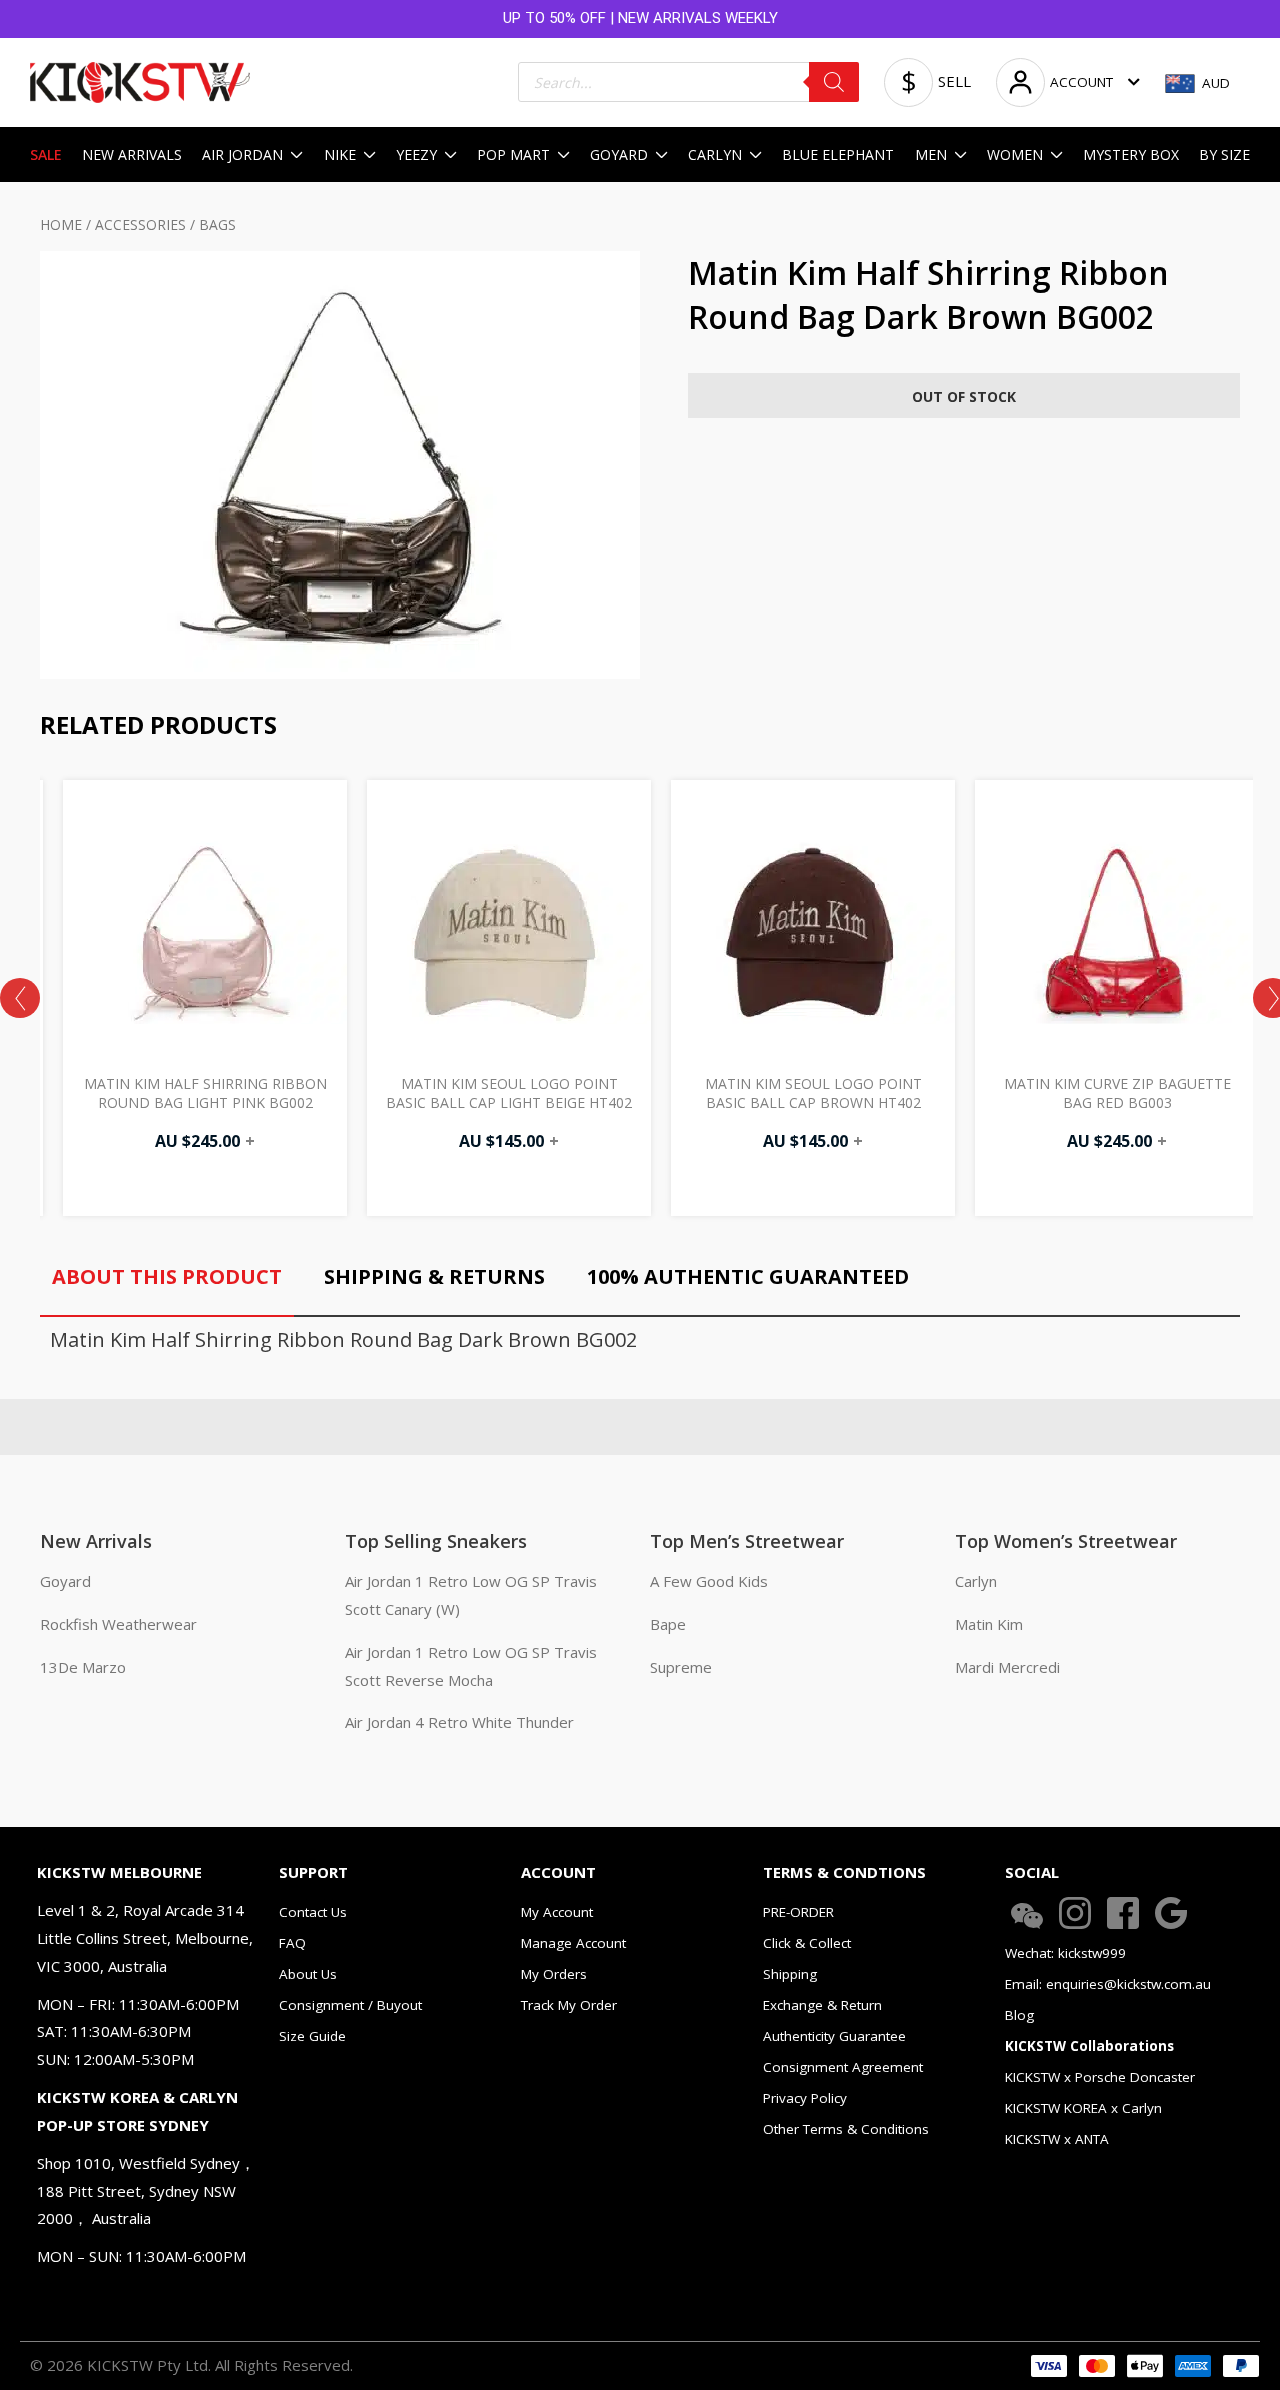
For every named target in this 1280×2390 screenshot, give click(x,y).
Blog (1019, 2015)
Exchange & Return (822, 2005)
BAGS (217, 224)
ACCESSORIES (140, 224)
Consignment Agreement (843, 2067)
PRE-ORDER (798, 1912)
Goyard (65, 1581)
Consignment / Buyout (350, 2005)
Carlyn (976, 1581)
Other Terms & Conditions (846, 2129)
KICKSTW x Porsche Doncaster (1100, 2077)
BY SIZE (1224, 154)
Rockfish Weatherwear (118, 1624)
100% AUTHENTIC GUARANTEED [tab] (748, 1276)
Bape (668, 1624)
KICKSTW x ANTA (1057, 2139)
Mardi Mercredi (1007, 1667)
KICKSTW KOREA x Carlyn (1083, 2108)
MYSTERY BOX (1131, 154)
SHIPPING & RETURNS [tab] (434, 1276)
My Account (557, 1912)
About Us (308, 1974)
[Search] (834, 82)
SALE (46, 154)
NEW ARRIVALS (132, 154)
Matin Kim (989, 1624)
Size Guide (312, 2036)
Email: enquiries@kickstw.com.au (1108, 1984)
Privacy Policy (805, 2098)
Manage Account (573, 1943)
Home (61, 224)
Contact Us (313, 1912)
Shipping (790, 1974)
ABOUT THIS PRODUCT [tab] (167, 1276)
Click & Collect (807, 1943)
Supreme (681, 1667)
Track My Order (569, 2005)
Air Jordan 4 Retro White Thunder (459, 1722)
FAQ (292, 1943)
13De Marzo (83, 1667)
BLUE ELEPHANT (838, 154)
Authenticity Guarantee (834, 2036)
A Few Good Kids (709, 1581)
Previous (20, 998)
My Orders (554, 1974)
